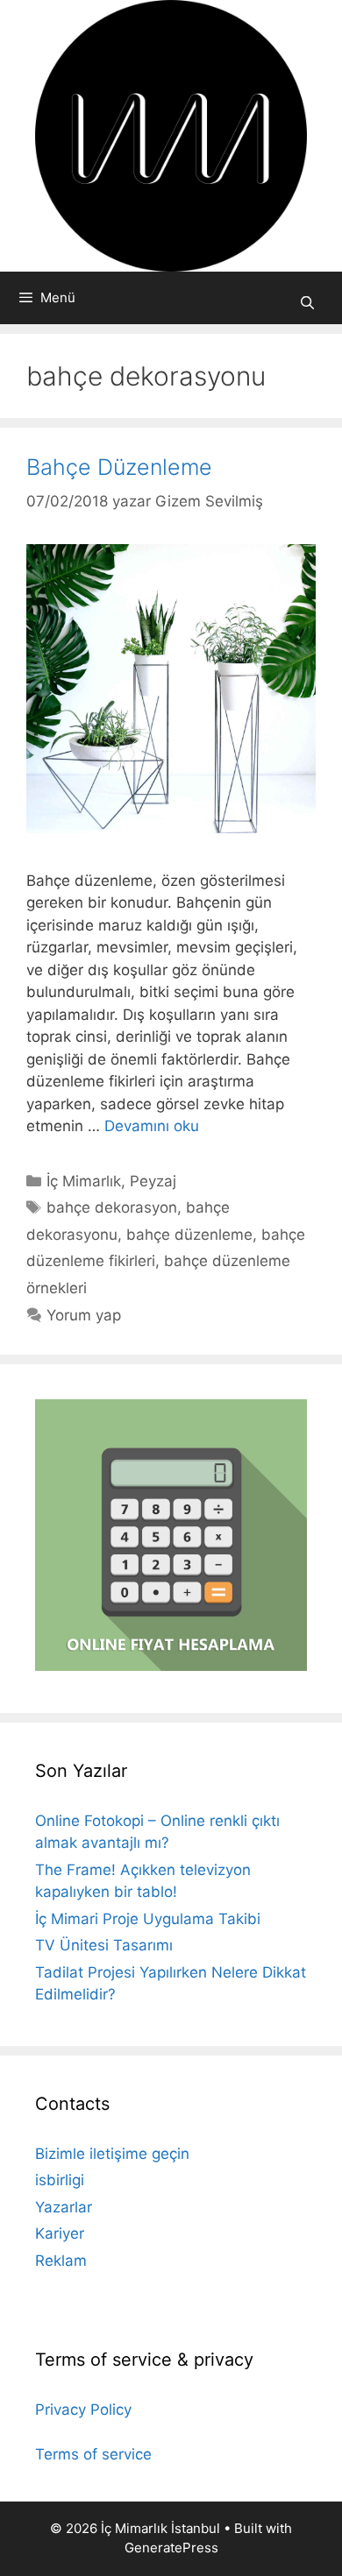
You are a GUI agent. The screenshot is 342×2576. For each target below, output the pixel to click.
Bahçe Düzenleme (119, 467)
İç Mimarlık (84, 1181)
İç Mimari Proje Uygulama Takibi (148, 1919)
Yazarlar (64, 2207)
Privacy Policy (83, 2410)
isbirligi (60, 2180)
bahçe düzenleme (189, 1235)
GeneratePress (171, 2548)
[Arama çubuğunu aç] (307, 303)
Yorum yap (84, 1315)
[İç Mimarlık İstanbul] (171, 135)
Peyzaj (153, 1181)
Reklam (61, 2261)
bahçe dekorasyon (112, 1207)
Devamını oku (152, 1126)
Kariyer (60, 2233)
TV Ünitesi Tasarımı (104, 1945)
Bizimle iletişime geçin (112, 2154)
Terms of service (93, 2454)
